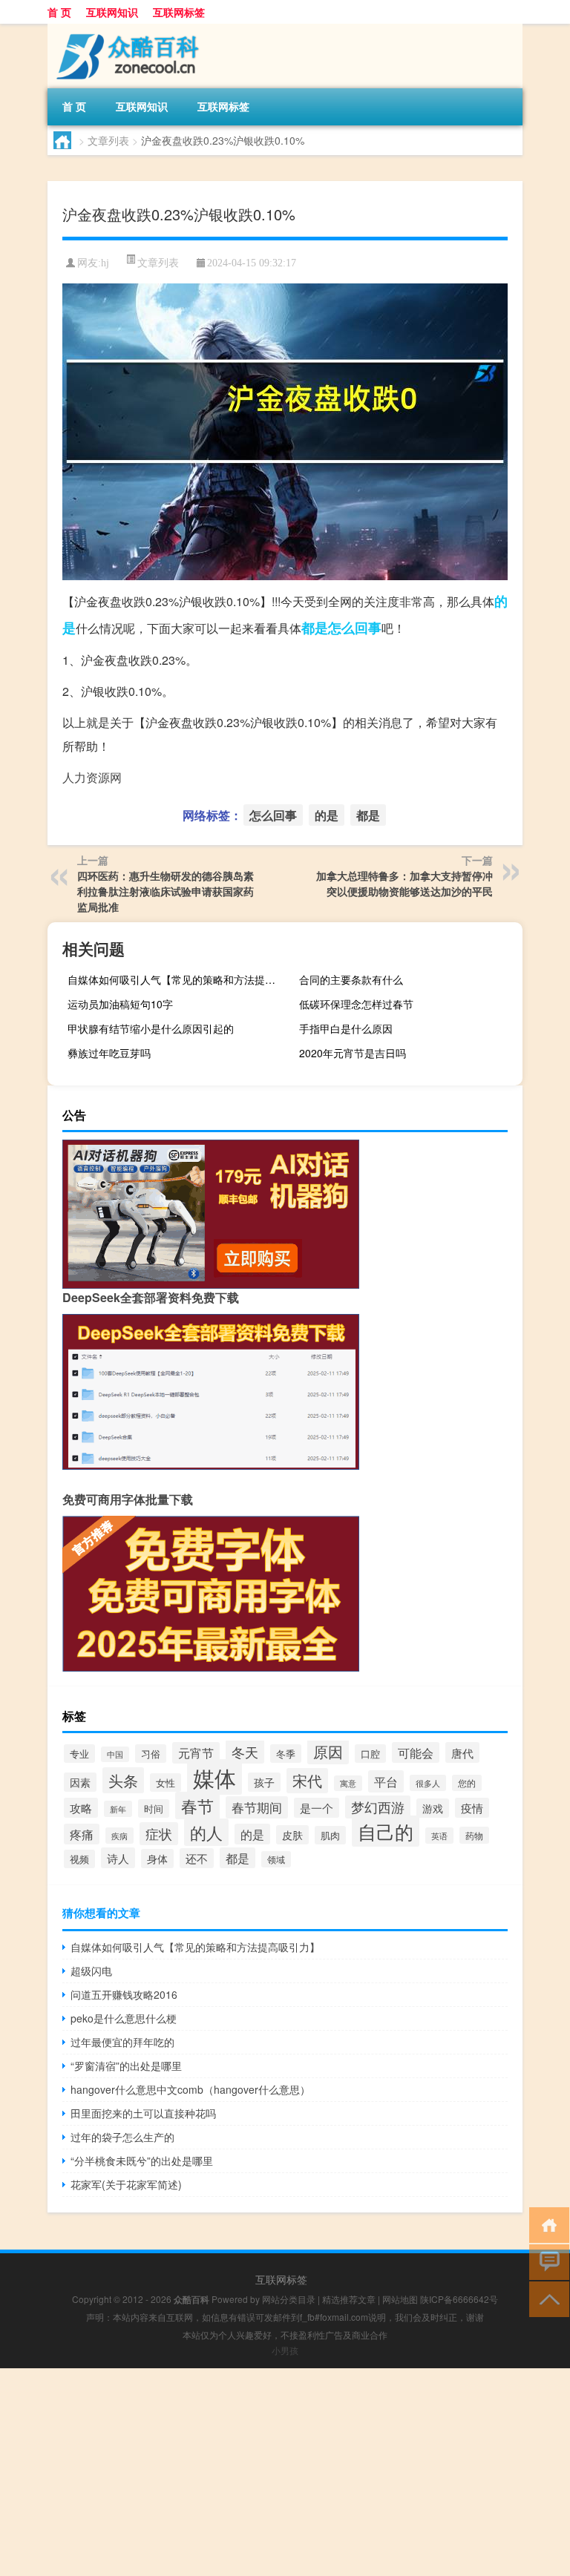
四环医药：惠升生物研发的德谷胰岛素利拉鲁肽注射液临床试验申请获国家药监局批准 (166, 891)
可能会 (416, 1752)
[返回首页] (546, 2224)
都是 (315, 628)
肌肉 (330, 1835)
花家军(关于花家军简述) (126, 2184)
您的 (467, 1783)
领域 (276, 1859)
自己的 (386, 1831)
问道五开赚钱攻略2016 (124, 1994)
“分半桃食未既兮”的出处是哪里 (142, 2161)
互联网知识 (112, 12)
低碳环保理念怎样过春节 (356, 1004)
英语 (439, 1836)
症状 (159, 1834)
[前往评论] (546, 2261)
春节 (197, 1805)
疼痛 (82, 1834)
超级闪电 (91, 1971)
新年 (118, 1809)
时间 (154, 1808)
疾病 (119, 1836)
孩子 (264, 1782)
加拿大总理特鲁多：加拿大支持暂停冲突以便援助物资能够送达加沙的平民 (404, 883)
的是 (327, 815)
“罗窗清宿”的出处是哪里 (126, 2066)
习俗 (151, 1754)
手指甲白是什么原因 (346, 1028)
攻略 (81, 1808)
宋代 (307, 1781)
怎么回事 (355, 628)
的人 (206, 1832)
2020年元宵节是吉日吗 (353, 1053)
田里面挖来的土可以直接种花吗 (143, 2113)
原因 (328, 1751)
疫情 (472, 1808)
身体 (157, 1859)
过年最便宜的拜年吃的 (122, 2042)
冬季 (286, 1754)
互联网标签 (179, 12)
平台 (386, 1781)
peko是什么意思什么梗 (124, 2018)
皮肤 (292, 1835)
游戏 (433, 1808)
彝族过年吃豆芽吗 (109, 1053)
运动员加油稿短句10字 (120, 1004)
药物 (474, 1835)
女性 (166, 1782)
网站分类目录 (289, 2299)
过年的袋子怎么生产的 (122, 2137)
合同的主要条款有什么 (351, 979)
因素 (80, 1782)
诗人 (118, 1858)
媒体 (214, 1777)
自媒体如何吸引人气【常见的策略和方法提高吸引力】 (177, 979)
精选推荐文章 (349, 2299)
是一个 (317, 1808)
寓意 (348, 1783)
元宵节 (196, 1753)
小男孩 (285, 2350)
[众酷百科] (125, 29)
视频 (79, 1859)
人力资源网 (92, 777)
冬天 (245, 1752)
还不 (197, 1858)
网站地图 (400, 2299)
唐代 (462, 1752)
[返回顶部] (546, 2298)
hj (105, 263)
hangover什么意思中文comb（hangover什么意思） (190, 2089)
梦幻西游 (378, 1807)
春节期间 (257, 1807)
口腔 (370, 1754)
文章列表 (108, 140)
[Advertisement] (285, 2472)
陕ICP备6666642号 (459, 2299)
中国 (115, 1754)
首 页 (59, 12)
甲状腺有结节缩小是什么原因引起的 (151, 1028)
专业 (79, 1754)
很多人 (428, 1783)
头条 (123, 1780)
